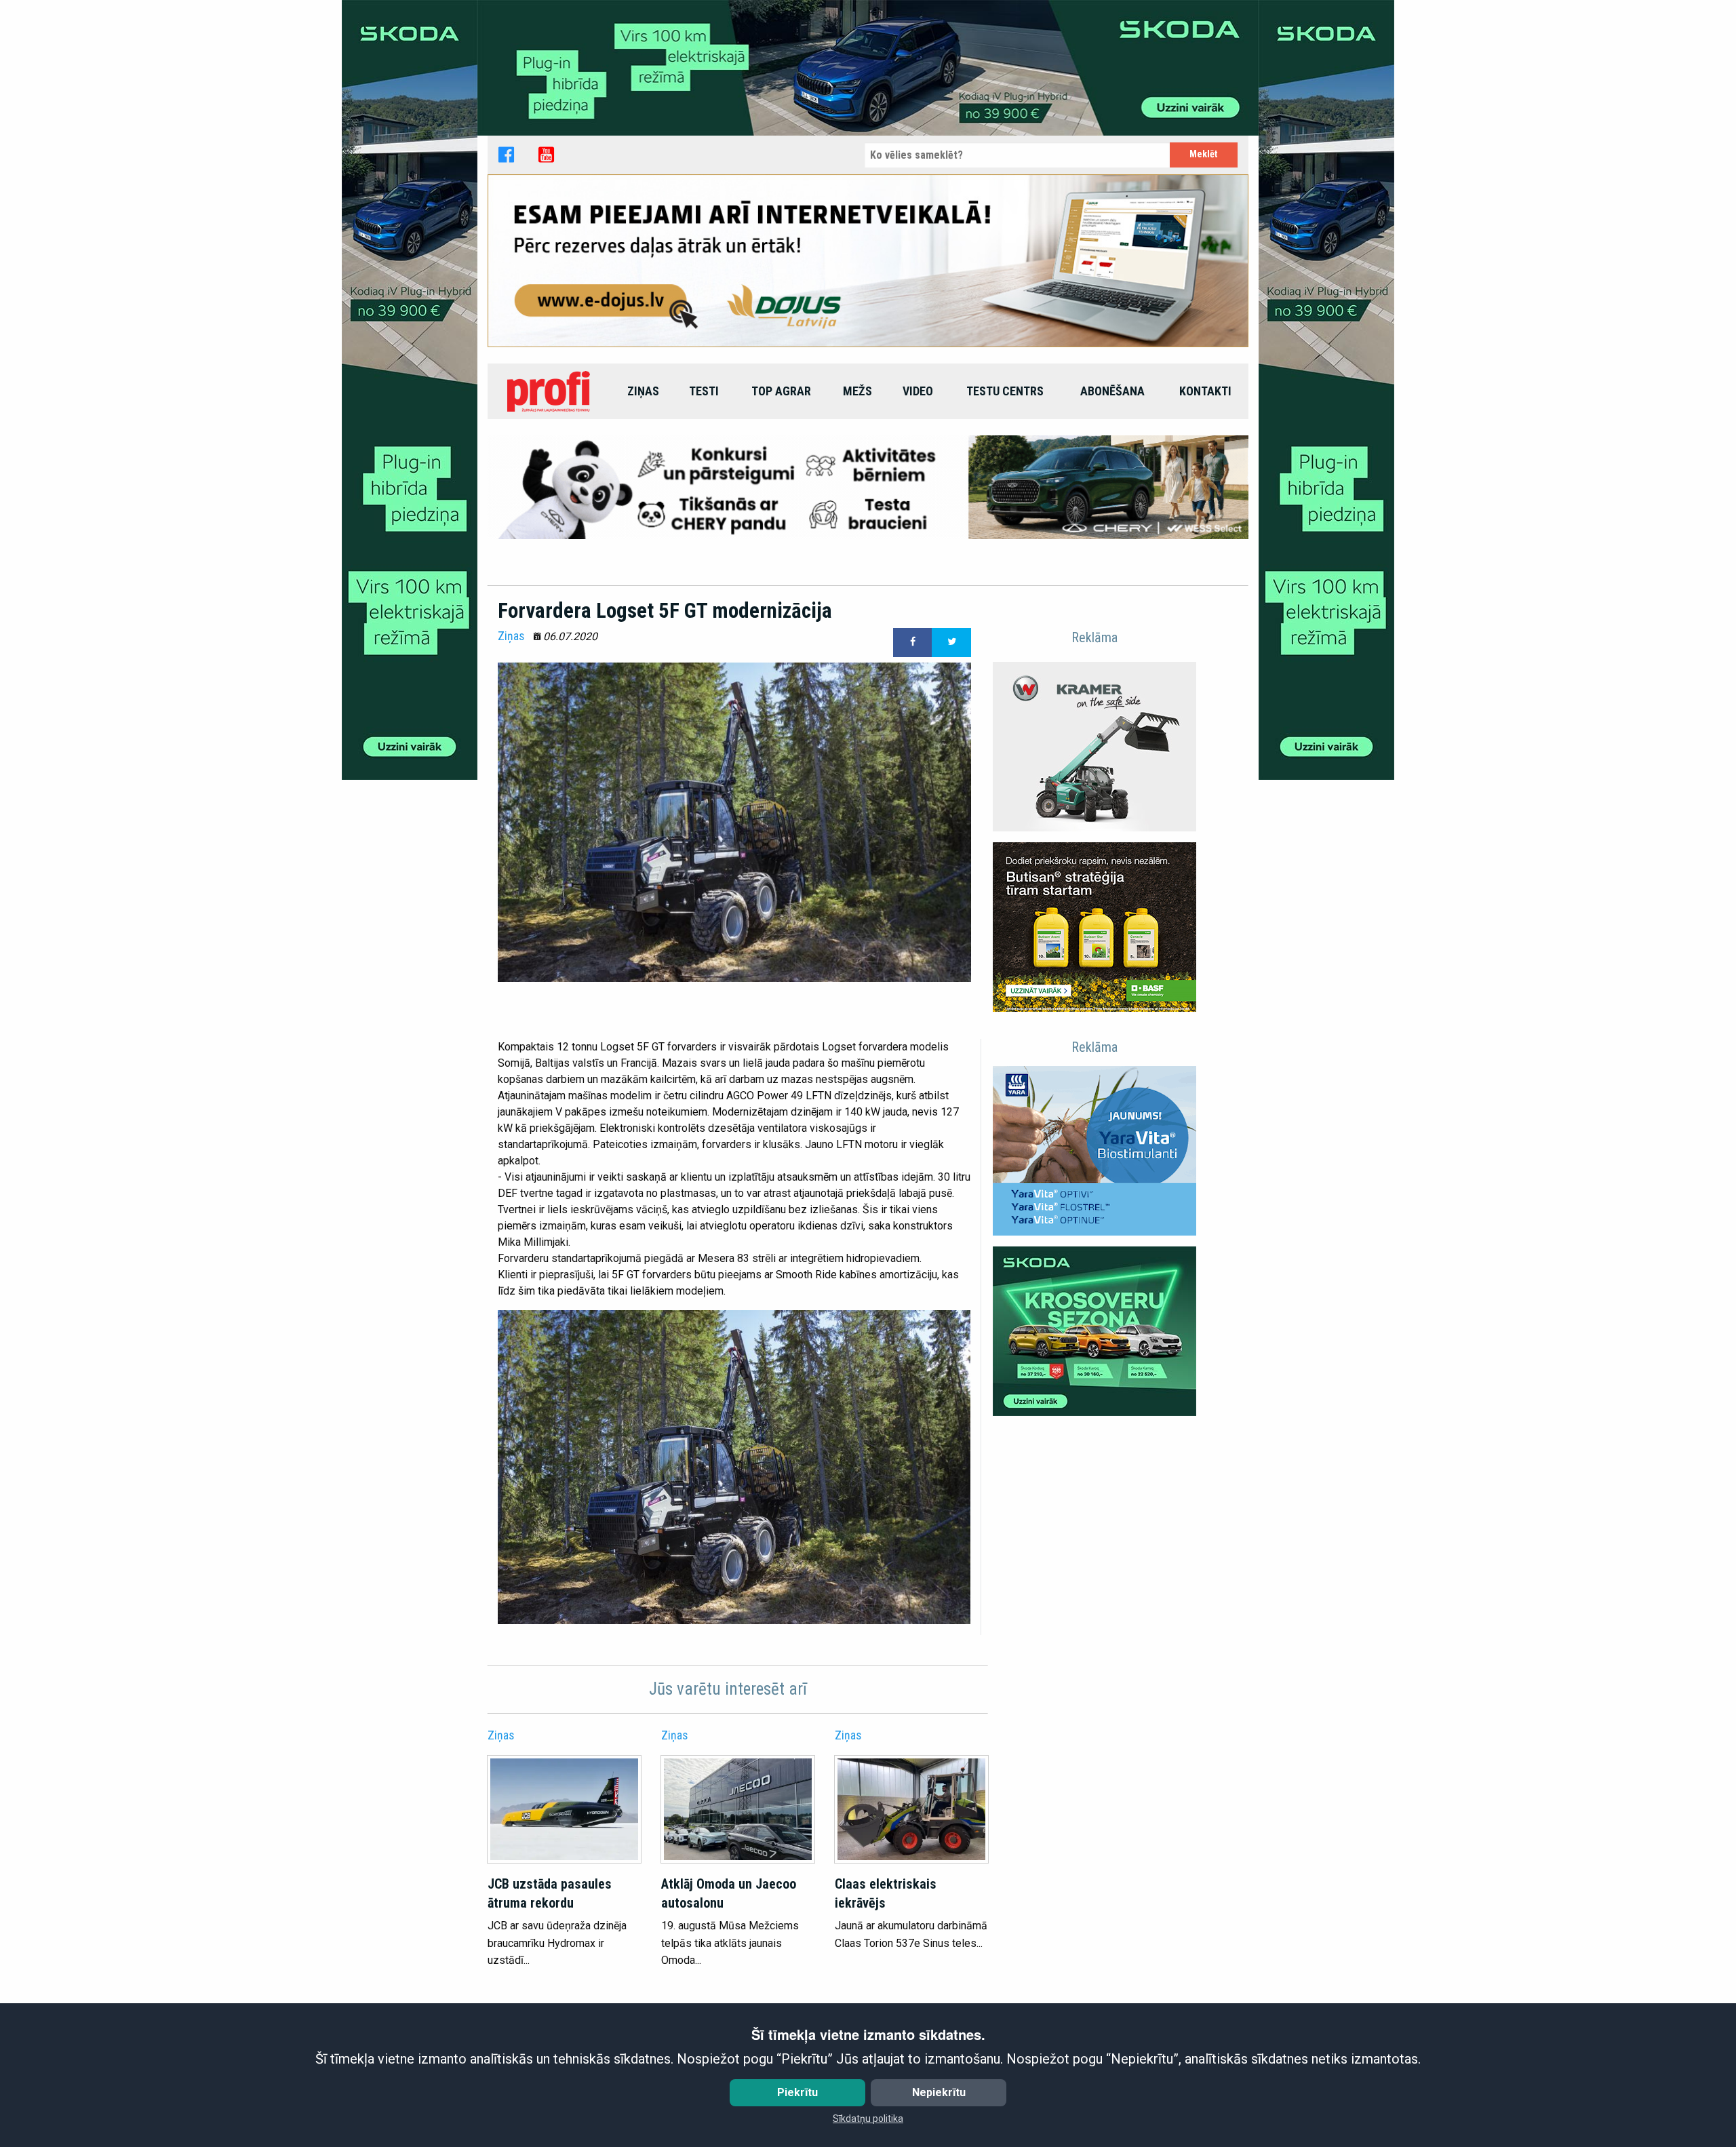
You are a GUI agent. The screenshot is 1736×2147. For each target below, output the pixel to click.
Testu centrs (1005, 391)
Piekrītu (797, 2092)
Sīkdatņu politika (868, 2119)
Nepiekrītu (939, 2092)
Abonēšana (1112, 391)
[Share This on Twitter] (951, 643)
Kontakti (1205, 391)
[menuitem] (550, 391)
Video (918, 391)
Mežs (857, 391)
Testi (704, 391)
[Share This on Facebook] (913, 643)
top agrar (781, 391)
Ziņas (643, 391)
